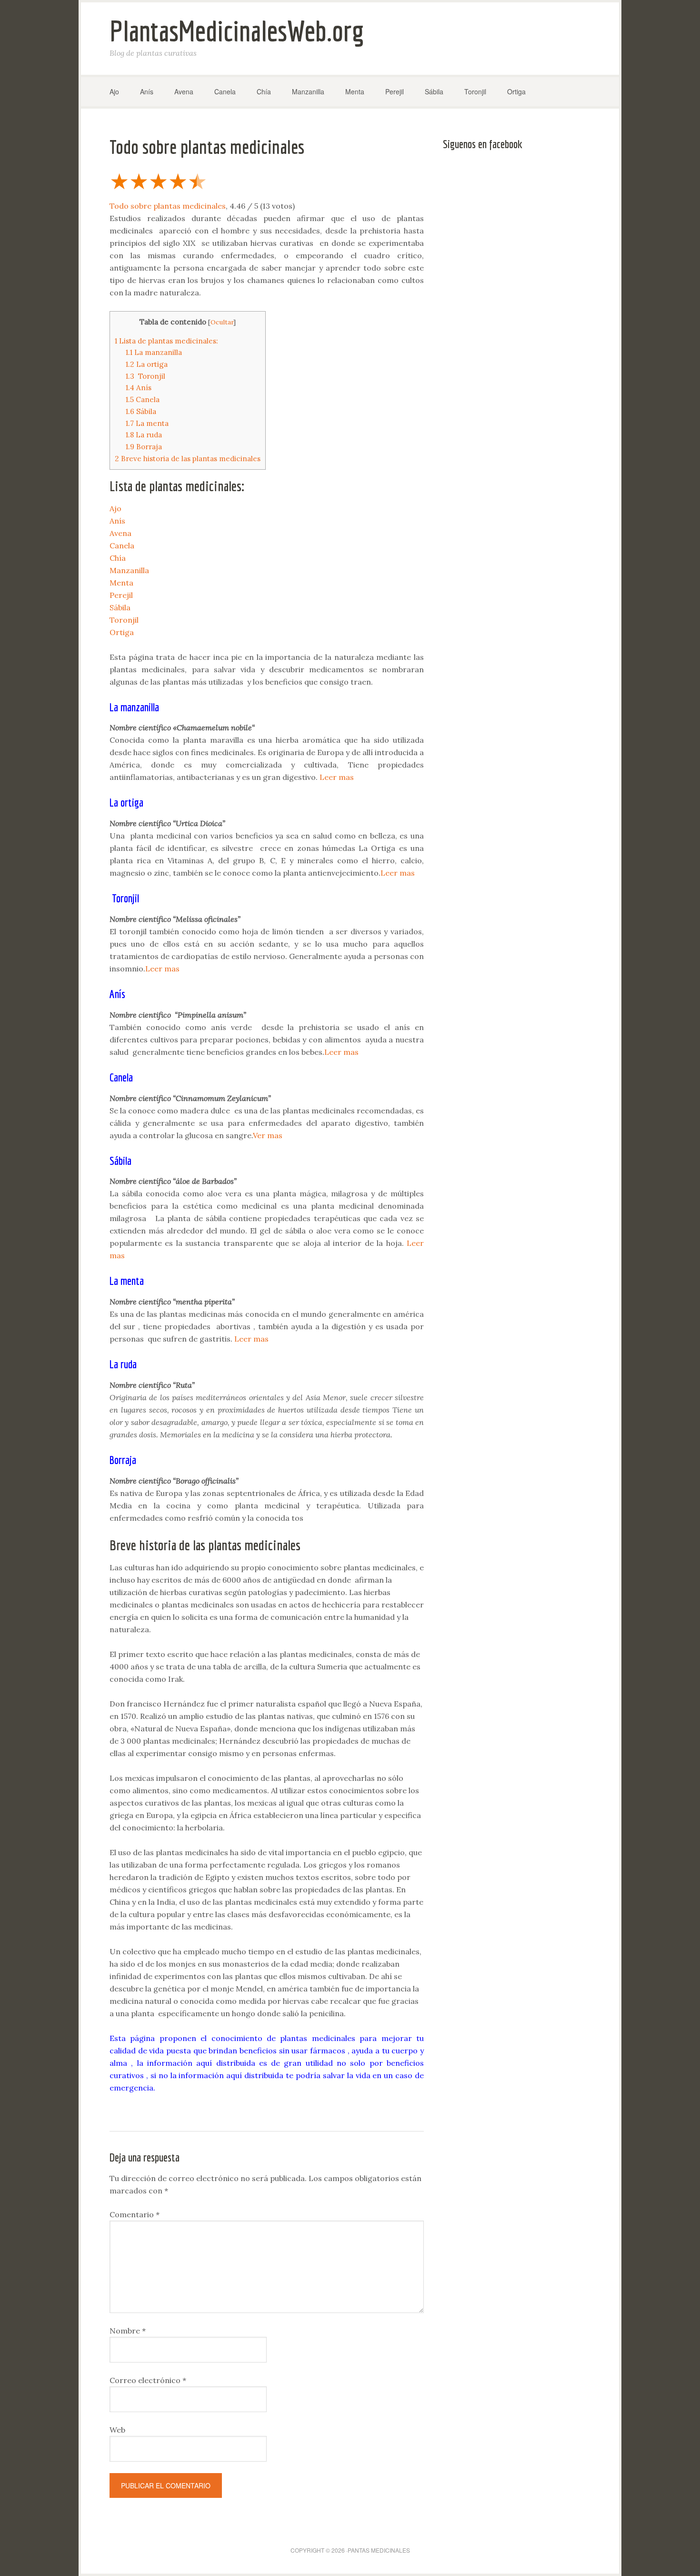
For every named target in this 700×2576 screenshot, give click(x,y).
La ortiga (147, 364)
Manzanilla (129, 570)
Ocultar (222, 322)
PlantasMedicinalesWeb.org (237, 31)
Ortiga (122, 632)
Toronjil (145, 376)
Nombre (128, 2331)
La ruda (144, 435)
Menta (121, 583)
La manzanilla (154, 352)
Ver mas (268, 1135)
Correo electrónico (148, 2380)
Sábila (141, 411)
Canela (143, 399)
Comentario (135, 2214)
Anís (139, 388)
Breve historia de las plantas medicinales (188, 459)
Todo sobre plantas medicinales (168, 206)
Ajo (115, 508)
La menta (147, 423)
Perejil (121, 595)
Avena (120, 533)
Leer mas (337, 777)
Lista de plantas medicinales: (166, 341)
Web (117, 2430)
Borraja (144, 447)
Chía (118, 558)
